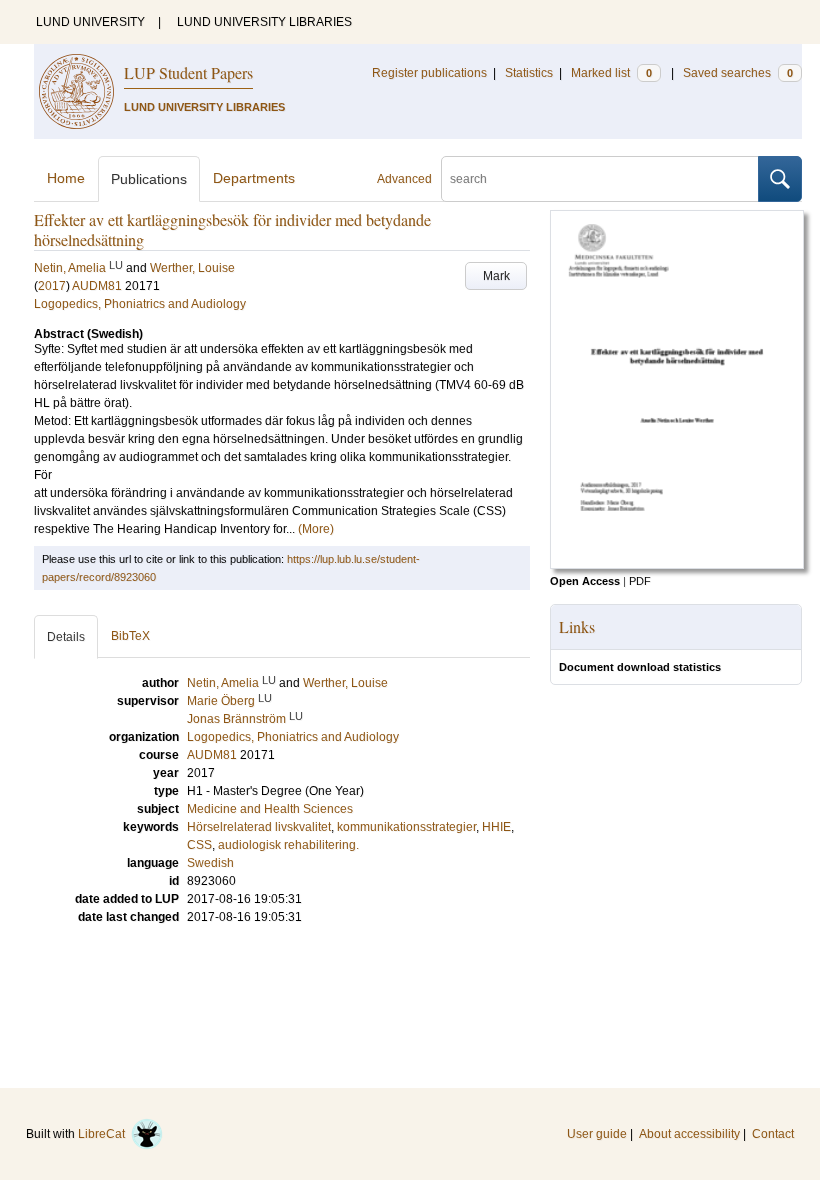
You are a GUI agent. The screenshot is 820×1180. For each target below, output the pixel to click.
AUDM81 (97, 286)
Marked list (611, 73)
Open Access (585, 581)
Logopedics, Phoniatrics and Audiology (140, 304)
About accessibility (689, 1134)
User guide (597, 1134)
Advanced (404, 179)
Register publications (429, 73)
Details (66, 637)
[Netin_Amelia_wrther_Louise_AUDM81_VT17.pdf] (677, 565)
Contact (773, 1134)
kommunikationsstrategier (406, 827)
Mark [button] (496, 276)
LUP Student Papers (188, 72)
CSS (199, 845)
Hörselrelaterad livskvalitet (259, 827)
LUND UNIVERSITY (90, 22)
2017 (52, 286)
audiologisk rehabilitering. (288, 845)
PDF (640, 581)
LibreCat (104, 1134)
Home (66, 178)
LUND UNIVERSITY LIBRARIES (264, 22)
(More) (316, 529)
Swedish (210, 863)
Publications (149, 179)
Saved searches (738, 73)
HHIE (496, 827)
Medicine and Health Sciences (270, 809)
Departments (254, 178)
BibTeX (130, 636)
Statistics (529, 73)
